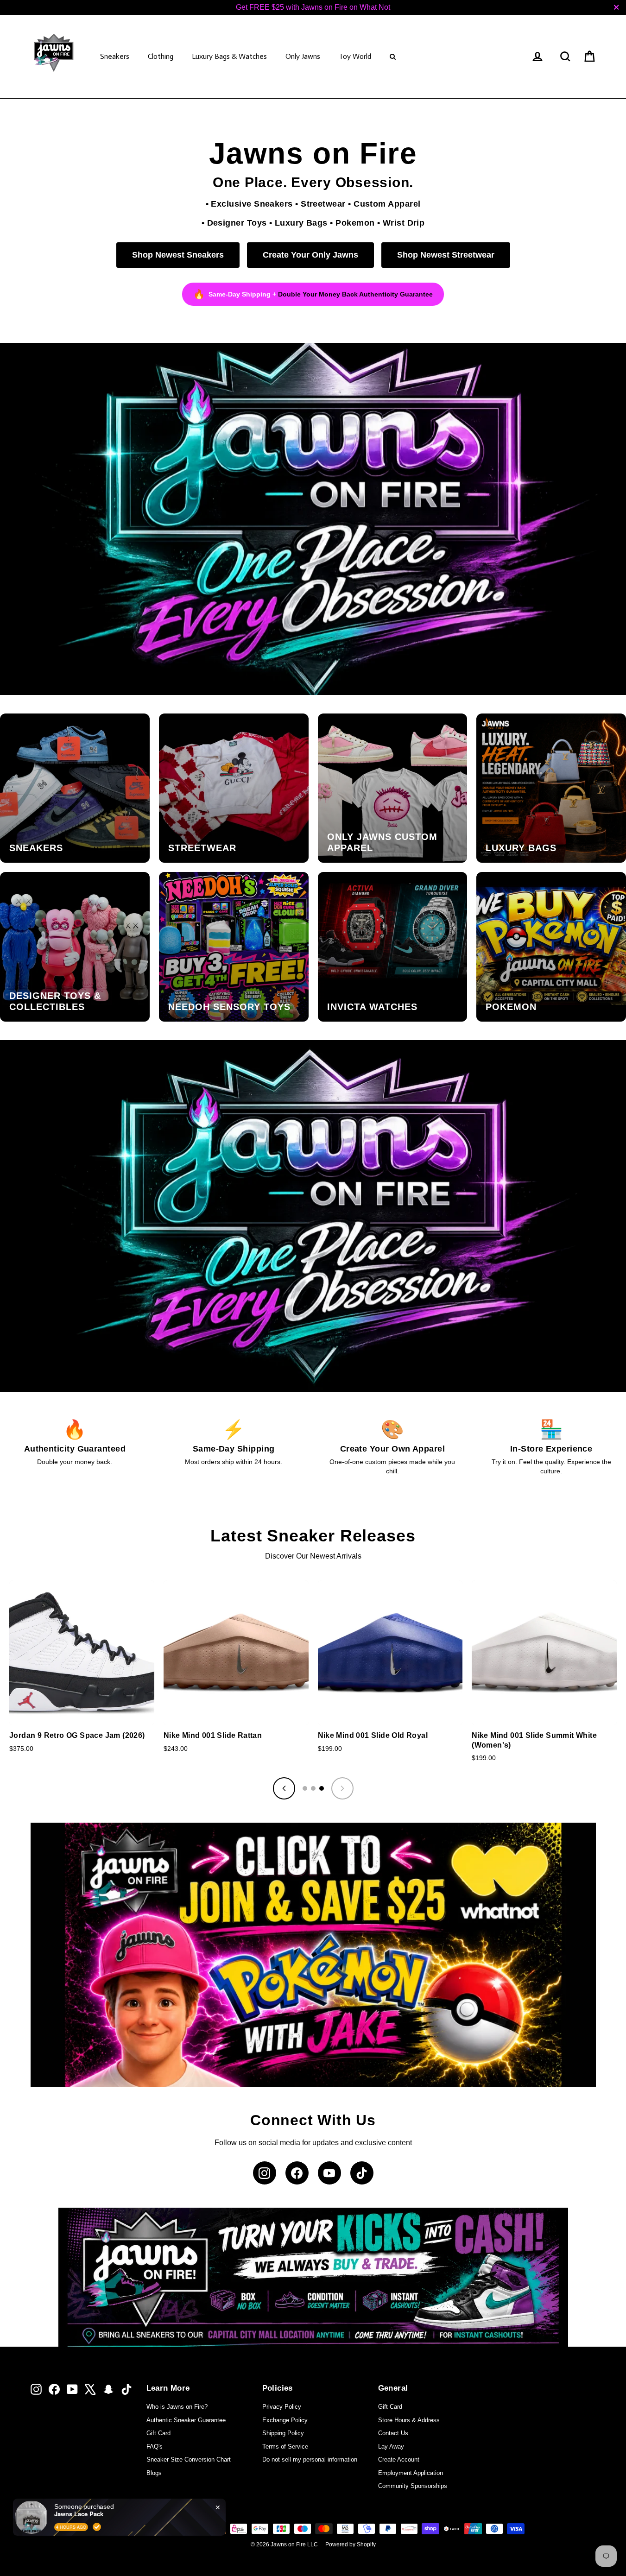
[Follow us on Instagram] (265, 2173)
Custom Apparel (387, 204)
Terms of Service (285, 2447)
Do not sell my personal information (310, 2459)
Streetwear (323, 204)
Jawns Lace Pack (79, 2514)
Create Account (399, 2459)
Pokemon (355, 223)
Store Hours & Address (409, 2420)
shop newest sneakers (178, 255)
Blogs (154, 2473)
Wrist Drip (404, 223)
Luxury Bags (301, 223)
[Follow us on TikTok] (362, 2173)
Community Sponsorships (413, 2486)
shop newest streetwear (446, 255)
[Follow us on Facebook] (297, 2173)
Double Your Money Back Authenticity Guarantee (355, 294)
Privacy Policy (282, 2407)
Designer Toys (237, 223)
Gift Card (158, 2433)
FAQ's (155, 2447)
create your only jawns (310, 255)
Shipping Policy (283, 2433)
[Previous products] (284, 1788)
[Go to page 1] (305, 1788)
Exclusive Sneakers (252, 204)
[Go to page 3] (322, 1788)
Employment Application (411, 2473)
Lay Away (391, 2447)
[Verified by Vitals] (97, 2527)
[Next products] (342, 1788)
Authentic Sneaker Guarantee (186, 2420)
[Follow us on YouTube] (329, 2173)
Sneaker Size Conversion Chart (189, 2459)
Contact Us (393, 2433)
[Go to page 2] (313, 1788)
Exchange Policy (285, 2420)
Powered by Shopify (351, 2544)
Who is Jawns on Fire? (177, 2407)
